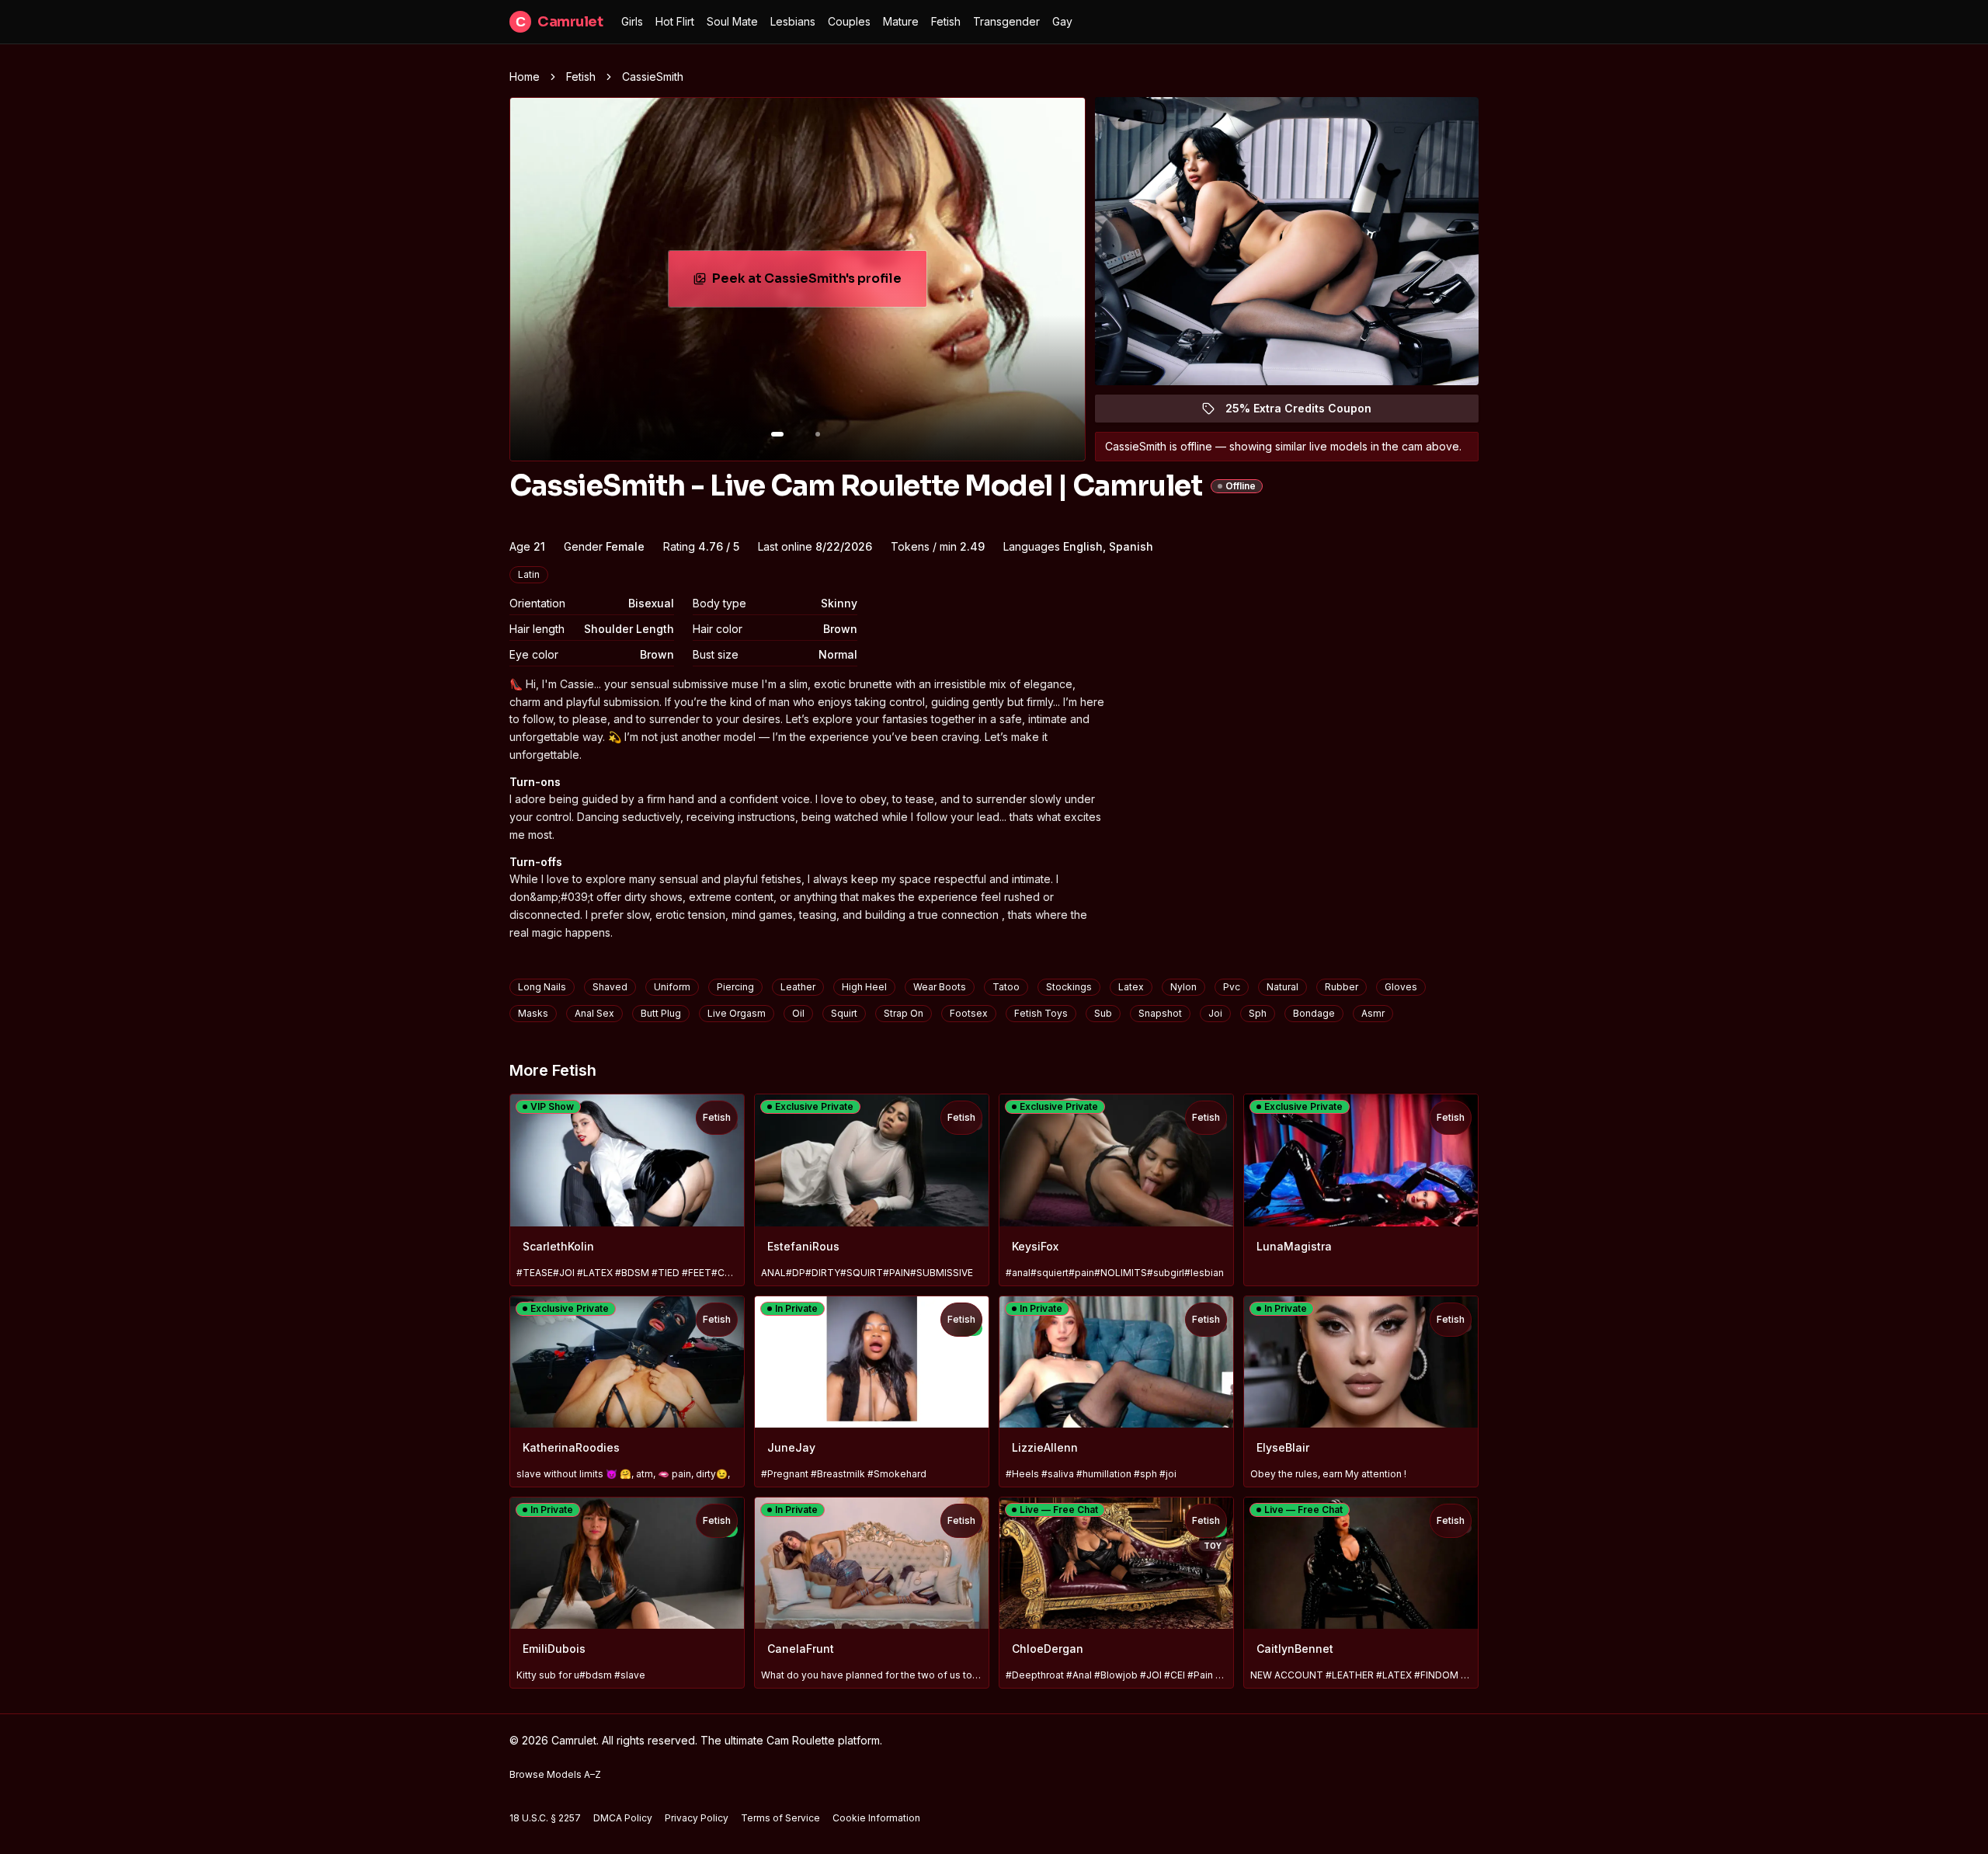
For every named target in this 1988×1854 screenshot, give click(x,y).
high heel (864, 987)
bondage (1314, 1013)
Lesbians (793, 21)
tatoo (1006, 987)
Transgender (1006, 21)
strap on (904, 1013)
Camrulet (559, 22)
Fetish (946, 21)
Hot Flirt (675, 21)
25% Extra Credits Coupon (1307, 412)
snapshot (1160, 1013)
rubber (1342, 987)
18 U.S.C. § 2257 (545, 1818)
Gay (1062, 21)
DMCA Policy (623, 1818)
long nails (542, 987)
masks (533, 1013)
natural (1282, 987)
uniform (672, 987)
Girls (632, 21)
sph (1258, 1013)
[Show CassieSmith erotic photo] (777, 434)
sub (1103, 1013)
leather (798, 987)
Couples (849, 21)
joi (1215, 1013)
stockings (1069, 987)
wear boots (940, 987)
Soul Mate (732, 21)
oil (798, 1013)
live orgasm (737, 1013)
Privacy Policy (697, 1818)
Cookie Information (876, 1818)
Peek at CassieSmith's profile (814, 283)
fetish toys (1041, 1013)
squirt (844, 1013)
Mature (901, 21)
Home (525, 77)
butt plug (661, 1013)
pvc (1232, 987)
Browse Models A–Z (555, 1774)
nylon (1183, 987)
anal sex (594, 1013)
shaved (610, 987)
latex (1131, 987)
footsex (969, 1013)
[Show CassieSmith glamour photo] (818, 434)
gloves (1401, 987)
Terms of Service (780, 1818)
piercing (735, 987)
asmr (1373, 1013)
